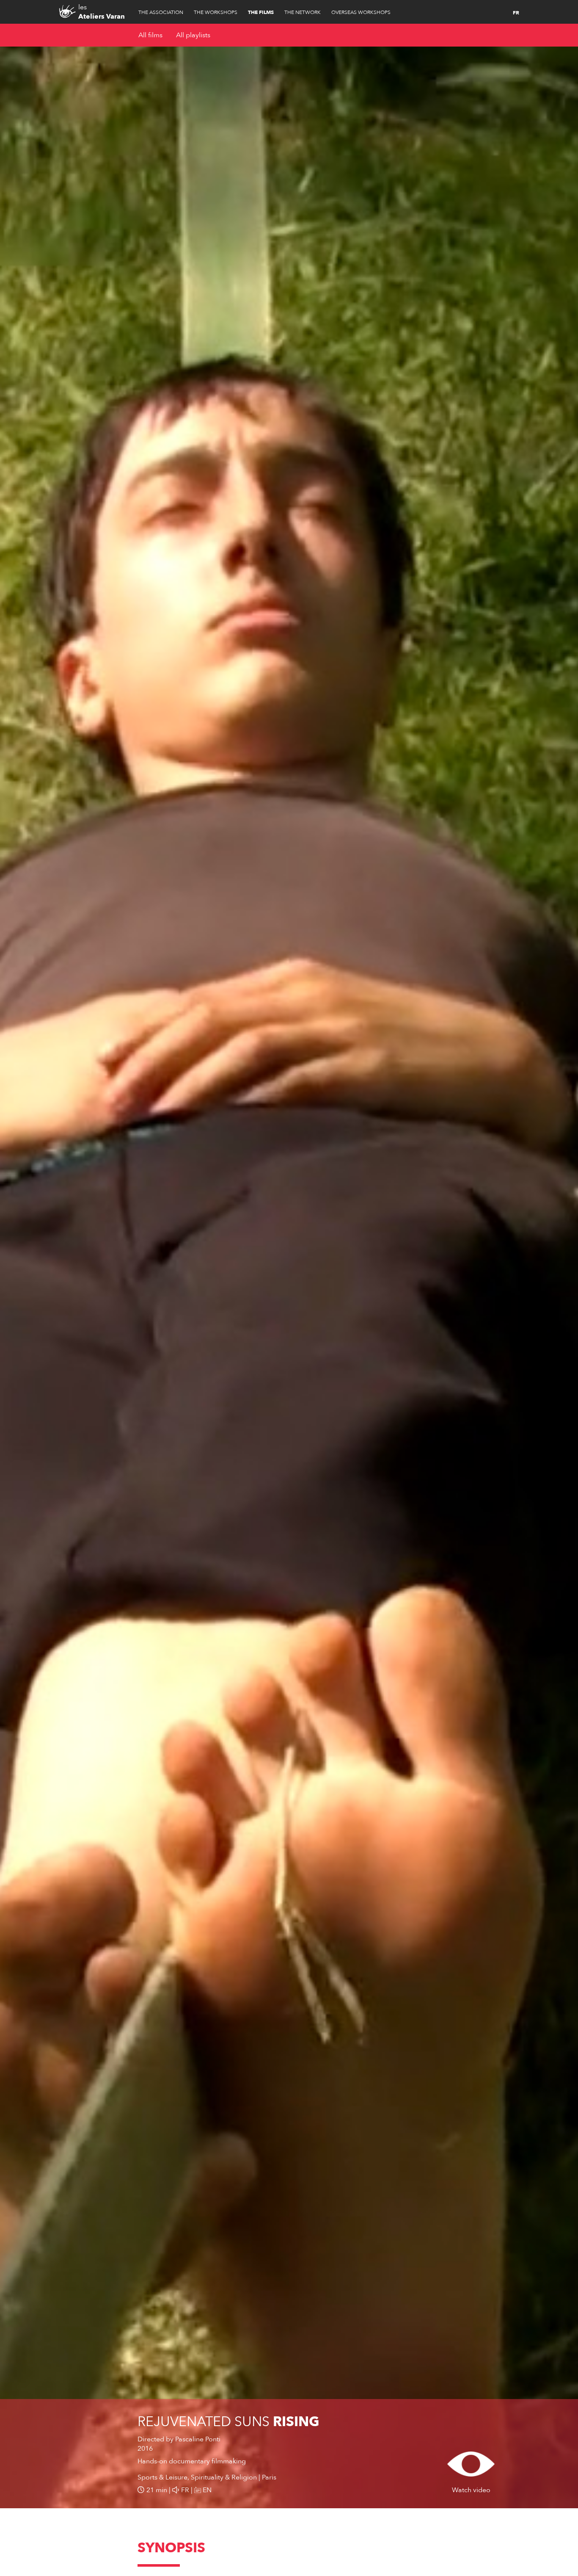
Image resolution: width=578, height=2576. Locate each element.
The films (261, 12)
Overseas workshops (361, 12)
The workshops (216, 12)
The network (303, 12)
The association (161, 12)
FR (516, 13)
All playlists (193, 35)
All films (150, 35)
